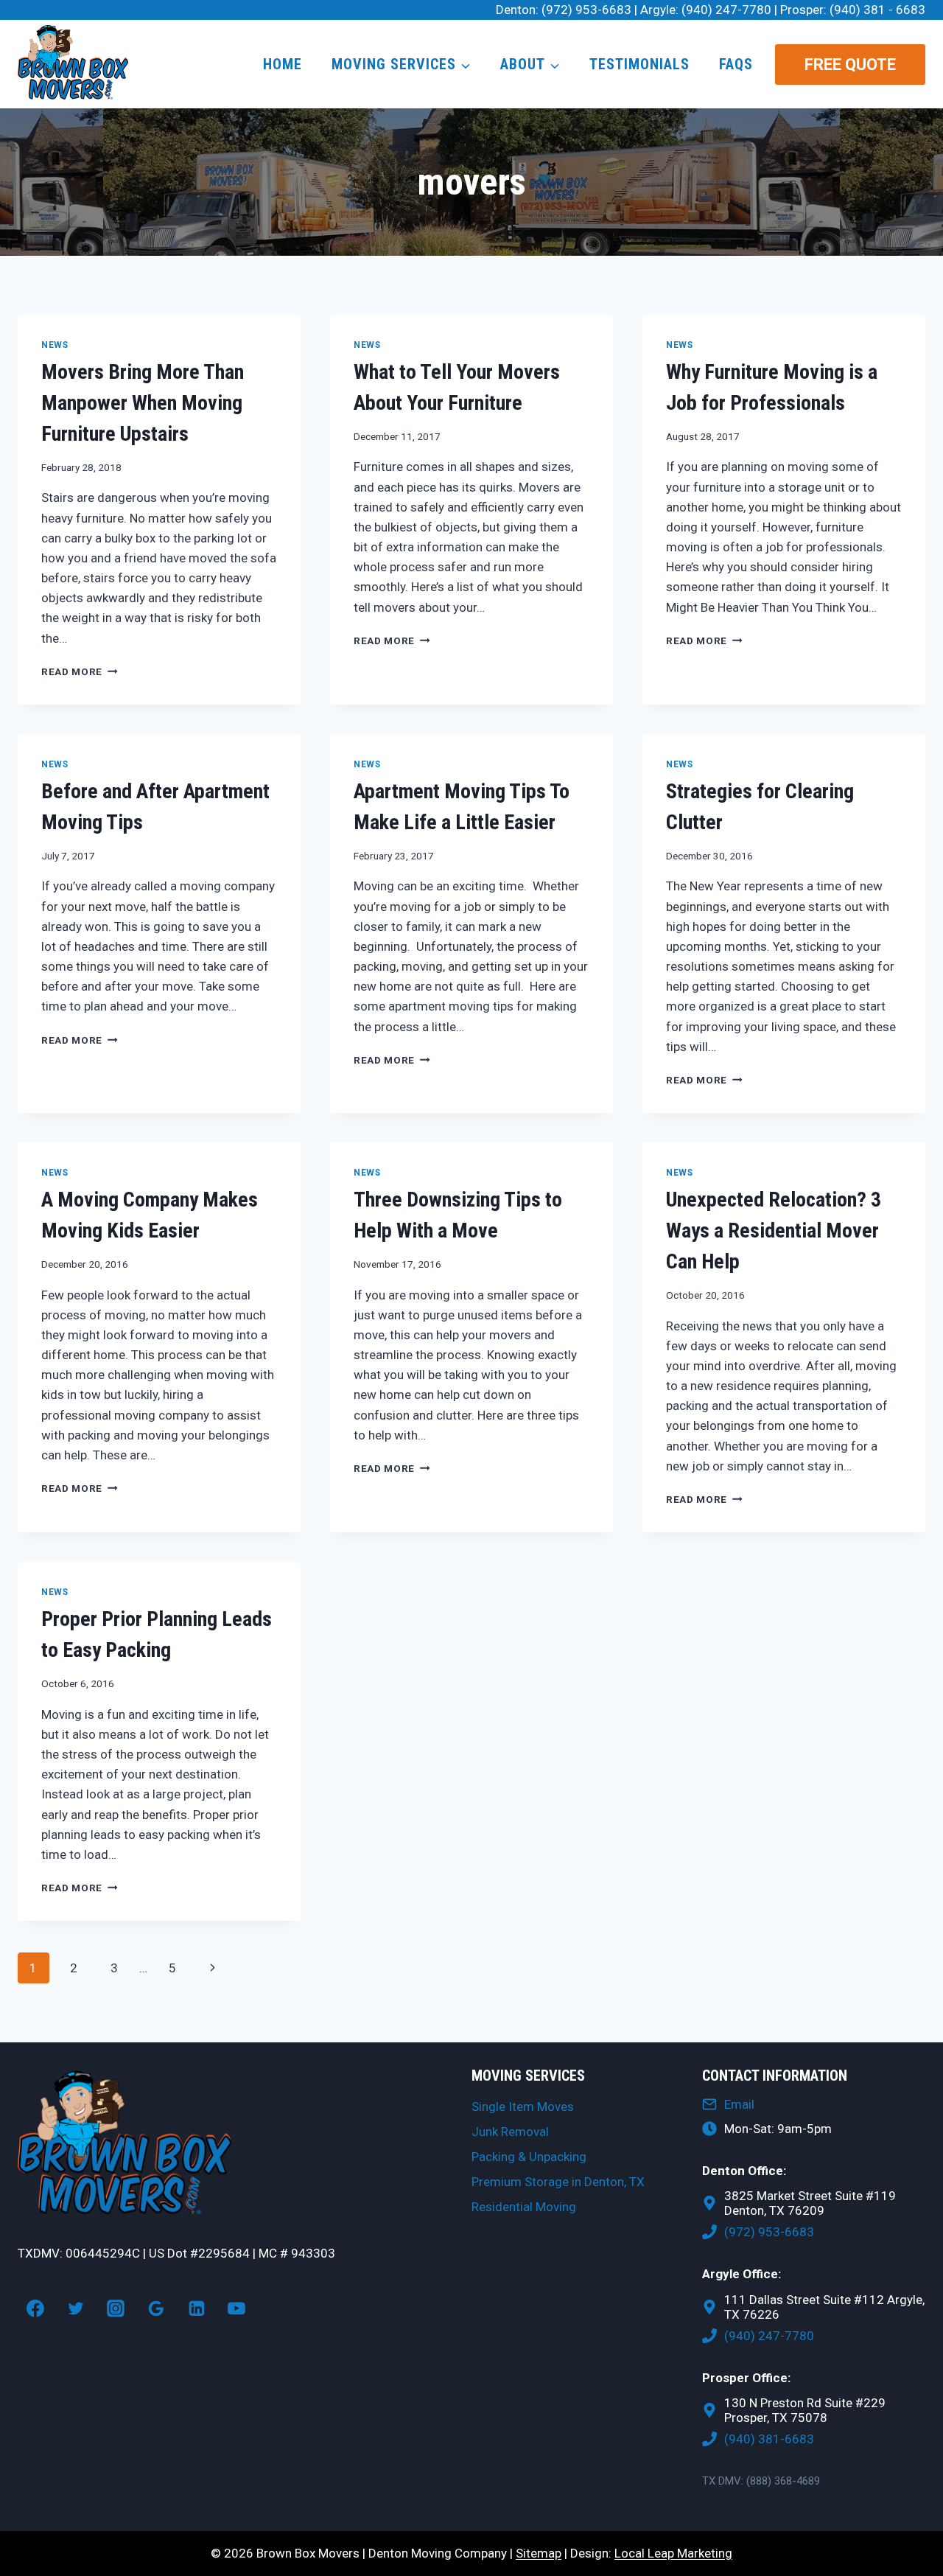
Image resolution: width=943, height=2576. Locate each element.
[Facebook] (35, 2308)
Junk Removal (510, 2132)
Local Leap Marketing (673, 2553)
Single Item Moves (523, 2106)
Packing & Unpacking (529, 2157)
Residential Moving (524, 2207)
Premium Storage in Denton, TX (558, 2182)
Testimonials (639, 64)
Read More (80, 671)
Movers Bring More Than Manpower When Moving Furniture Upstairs (143, 403)
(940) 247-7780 (726, 10)
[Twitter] (76, 2308)
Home (283, 64)
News (55, 345)
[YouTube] (237, 2308)
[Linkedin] (197, 2308)
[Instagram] (116, 2308)
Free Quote (850, 64)
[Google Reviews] (156, 2308)
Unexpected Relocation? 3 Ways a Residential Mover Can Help (774, 1231)
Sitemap (539, 2553)
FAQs (736, 64)
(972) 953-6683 (586, 10)
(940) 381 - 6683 (877, 10)
